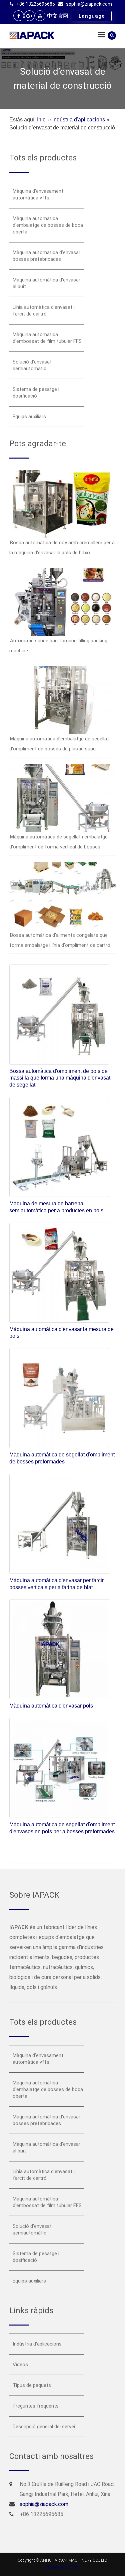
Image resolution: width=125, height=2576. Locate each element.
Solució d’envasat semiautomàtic (32, 365)
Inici (42, 120)
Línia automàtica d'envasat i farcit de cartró (44, 310)
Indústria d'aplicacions (79, 120)
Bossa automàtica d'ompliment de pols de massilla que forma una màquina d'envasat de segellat (60, 1078)
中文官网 (58, 16)
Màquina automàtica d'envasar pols (51, 1706)
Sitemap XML (63, 2567)
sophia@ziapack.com (89, 4)
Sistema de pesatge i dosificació (36, 393)
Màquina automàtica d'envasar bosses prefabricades (46, 256)
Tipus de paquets (32, 2385)
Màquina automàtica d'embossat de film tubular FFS (47, 338)
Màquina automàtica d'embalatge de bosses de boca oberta (48, 225)
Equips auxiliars (29, 417)
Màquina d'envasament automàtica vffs (38, 194)
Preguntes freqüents (36, 2406)
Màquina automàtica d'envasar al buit (46, 283)
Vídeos (20, 2365)
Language (92, 16)
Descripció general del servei (44, 2427)
